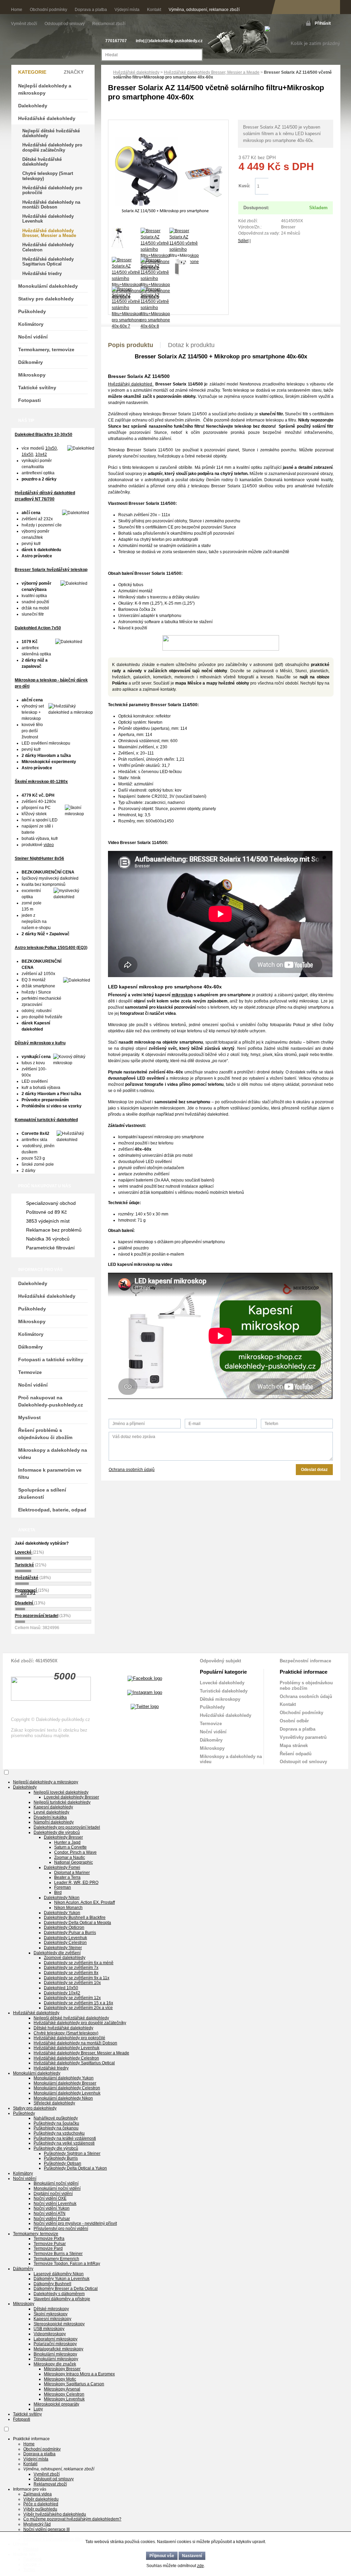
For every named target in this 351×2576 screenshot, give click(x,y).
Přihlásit (323, 23)
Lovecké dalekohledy (222, 1683)
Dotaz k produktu (191, 345)
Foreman (63, 1887)
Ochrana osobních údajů (132, 1470)
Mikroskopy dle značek (55, 2364)
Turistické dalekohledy (224, 1691)
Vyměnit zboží (25, 24)
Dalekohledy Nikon (62, 1898)
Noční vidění (33, 337)
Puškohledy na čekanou (56, 2128)
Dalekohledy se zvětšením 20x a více (78, 2008)
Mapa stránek (294, 1746)
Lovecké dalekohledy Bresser (71, 1797)
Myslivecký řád (37, 2524)
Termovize (30, 1372)
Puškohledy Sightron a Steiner (72, 2153)
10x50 (51, 448)
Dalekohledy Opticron (64, 1927)
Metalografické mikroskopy (58, 2349)
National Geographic (74, 1862)
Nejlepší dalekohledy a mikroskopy (45, 89)
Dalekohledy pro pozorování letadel (67, 1827)
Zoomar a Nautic (70, 1857)
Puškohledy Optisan (63, 2163)
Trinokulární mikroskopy (56, 2359)
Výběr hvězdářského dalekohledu (55, 2514)
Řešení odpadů (296, 1754)
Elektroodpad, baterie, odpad (52, 1510)
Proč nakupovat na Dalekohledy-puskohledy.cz (51, 1401)
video (49, 845)
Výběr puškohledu (40, 2509)
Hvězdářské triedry (42, 274)
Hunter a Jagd (67, 1842)
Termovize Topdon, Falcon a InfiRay (67, 2264)
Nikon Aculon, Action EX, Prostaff (84, 1902)
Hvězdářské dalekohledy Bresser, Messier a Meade (212, 72)
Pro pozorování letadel (37, 1616)
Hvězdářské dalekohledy (136, 72)
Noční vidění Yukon (52, 2208)
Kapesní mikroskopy (52, 2319)
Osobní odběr (294, 1721)
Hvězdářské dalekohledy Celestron (48, 247)
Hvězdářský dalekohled (131, 384)
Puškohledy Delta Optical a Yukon (75, 2168)
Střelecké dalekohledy (54, 2103)
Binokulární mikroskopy (55, 2354)
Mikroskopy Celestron (64, 2394)
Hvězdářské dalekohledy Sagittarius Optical (48, 262)
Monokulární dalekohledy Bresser (65, 2083)
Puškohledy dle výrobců (56, 2148)
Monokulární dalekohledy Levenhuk (67, 2093)
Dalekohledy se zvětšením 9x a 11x (77, 1978)
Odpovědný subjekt (220, 1661)
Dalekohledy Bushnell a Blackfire (75, 1918)
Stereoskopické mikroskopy (59, 2324)
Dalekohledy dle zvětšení (57, 1953)
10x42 (41, 454)
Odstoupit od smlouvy (65, 24)
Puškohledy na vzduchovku (59, 2133)
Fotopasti (29, 400)
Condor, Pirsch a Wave (75, 1852)
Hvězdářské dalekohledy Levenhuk (48, 219)
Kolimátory (31, 324)
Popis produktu (131, 345)
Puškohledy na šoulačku (56, 2123)
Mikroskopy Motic (60, 2379)
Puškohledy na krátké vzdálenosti (65, 2138)
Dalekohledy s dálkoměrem (59, 2294)
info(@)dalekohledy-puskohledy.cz (169, 41)
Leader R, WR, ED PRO (76, 1883)
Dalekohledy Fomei (62, 1867)
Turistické (24, 1565)
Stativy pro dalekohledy (46, 299)
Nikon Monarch (68, 1908)
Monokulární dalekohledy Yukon (64, 2078)
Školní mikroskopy (51, 2314)
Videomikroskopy (50, 2334)
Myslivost (29, 1417)
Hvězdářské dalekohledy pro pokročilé (52, 190)
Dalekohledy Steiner (63, 1948)
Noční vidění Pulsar (52, 2219)
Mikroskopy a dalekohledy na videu (53, 1454)
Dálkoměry (31, 362)
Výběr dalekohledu (41, 2499)
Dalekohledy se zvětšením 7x (71, 1968)
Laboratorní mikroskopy (56, 2339)
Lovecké (24, 1552)
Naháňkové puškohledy (56, 2118)
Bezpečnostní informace (305, 1661)
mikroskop (182, 995)
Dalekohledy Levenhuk (65, 1938)
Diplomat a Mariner (72, 1873)
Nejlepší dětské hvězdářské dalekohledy (51, 133)
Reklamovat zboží (109, 24)
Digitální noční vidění (53, 2194)
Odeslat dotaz (314, 1470)
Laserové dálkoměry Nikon (59, 2274)
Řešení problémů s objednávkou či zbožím (45, 1434)
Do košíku (300, 186)
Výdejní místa (127, 10)
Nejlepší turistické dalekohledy (62, 1802)
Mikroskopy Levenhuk (64, 2399)
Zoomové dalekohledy (65, 1958)
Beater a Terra (67, 1877)
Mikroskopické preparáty (56, 2404)
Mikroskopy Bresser (62, 2369)
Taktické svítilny (37, 388)
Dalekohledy (33, 106)
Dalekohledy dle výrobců (57, 1832)
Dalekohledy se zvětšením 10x (72, 1983)
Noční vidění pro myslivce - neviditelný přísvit (75, 2223)
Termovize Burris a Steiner (58, 2254)
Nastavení (192, 2556)
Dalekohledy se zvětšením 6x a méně (79, 1963)
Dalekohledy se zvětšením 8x (71, 1973)
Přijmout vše (162, 2556)
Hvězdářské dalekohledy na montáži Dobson (51, 205)
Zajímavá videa (38, 2494)
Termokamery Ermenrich (56, 2259)
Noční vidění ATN (50, 2213)
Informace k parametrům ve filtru (50, 1474)
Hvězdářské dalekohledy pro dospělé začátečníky (52, 147)
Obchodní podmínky (49, 10)
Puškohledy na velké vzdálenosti (64, 2143)
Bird (58, 1892)
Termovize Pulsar (50, 2244)
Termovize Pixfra (49, 2239)
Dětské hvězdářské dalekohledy (42, 162)
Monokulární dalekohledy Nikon (63, 2098)
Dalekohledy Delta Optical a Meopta (77, 1923)
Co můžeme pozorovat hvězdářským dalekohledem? (72, 2519)
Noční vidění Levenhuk (55, 2204)
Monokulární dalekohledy (48, 286)
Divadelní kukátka (50, 1817)
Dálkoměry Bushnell (52, 2284)
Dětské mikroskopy (220, 1699)
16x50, (28, 454)
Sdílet (243, 241)
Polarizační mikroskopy (55, 2344)
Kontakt (154, 10)
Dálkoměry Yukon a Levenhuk (62, 2279)
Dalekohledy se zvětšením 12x (72, 1998)
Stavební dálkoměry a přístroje (62, 2299)
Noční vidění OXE (50, 2198)
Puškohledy (32, 311)
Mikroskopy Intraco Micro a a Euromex (79, 2374)
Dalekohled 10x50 (61, 1988)
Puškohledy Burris (61, 2158)
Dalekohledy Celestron (65, 1943)
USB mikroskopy (49, 2329)
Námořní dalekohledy (54, 1822)
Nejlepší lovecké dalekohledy (61, 1792)
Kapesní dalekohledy (53, 1807)
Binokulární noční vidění (56, 2183)
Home (17, 10)
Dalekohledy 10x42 (62, 1993)
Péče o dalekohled (41, 2504)
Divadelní (24, 1603)
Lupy (38, 2409)
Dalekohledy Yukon (62, 1913)
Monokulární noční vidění (57, 2188)
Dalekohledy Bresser (63, 1837)
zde (201, 2566)
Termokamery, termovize (46, 349)
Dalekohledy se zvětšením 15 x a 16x (78, 2003)
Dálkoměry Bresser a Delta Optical (66, 2289)
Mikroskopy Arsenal (62, 2389)
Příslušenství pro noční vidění (61, 2229)
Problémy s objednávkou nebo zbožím (306, 1685)
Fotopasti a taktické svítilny (51, 1360)
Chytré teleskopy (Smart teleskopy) (48, 176)
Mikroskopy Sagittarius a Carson (74, 2384)
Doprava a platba (91, 10)
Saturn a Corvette (70, 1847)
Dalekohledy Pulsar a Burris (70, 1933)
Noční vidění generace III (46, 2529)
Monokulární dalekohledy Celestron (67, 2088)
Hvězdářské (27, 1578)
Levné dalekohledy (51, 1812)
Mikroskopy (32, 375)
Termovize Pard (48, 2248)
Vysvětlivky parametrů (303, 1737)
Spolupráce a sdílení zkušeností (42, 1493)
